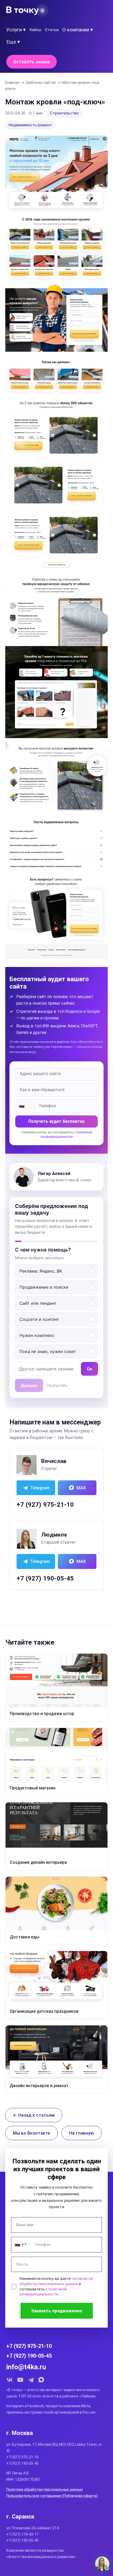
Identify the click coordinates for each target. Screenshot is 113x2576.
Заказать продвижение (57, 2311)
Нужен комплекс (37, 1335)
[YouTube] (20, 2380)
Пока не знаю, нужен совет (48, 1351)
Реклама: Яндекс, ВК (41, 1271)
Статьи (52, 30)
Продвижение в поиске (44, 1287)
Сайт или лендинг (38, 1303)
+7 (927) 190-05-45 (45, 1578)
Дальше (29, 1385)
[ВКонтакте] (10, 2380)
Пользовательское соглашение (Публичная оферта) (52, 2496)
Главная (12, 83)
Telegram (40, 1488)
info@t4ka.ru (26, 2367)
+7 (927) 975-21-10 (45, 1505)
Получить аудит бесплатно (56, 1121)
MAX (81, 1488)
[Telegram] (31, 2380)
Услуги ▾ (16, 30)
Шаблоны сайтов (41, 83)
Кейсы (35, 30)
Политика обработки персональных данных (45, 2490)
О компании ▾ (78, 30)
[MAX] (41, 2380)
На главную (82, 2133)
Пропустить (57, 1385)
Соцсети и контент (39, 1319)
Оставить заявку (32, 62)
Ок (89, 1369)
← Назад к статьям (34, 2115)
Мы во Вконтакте (32, 2133)
